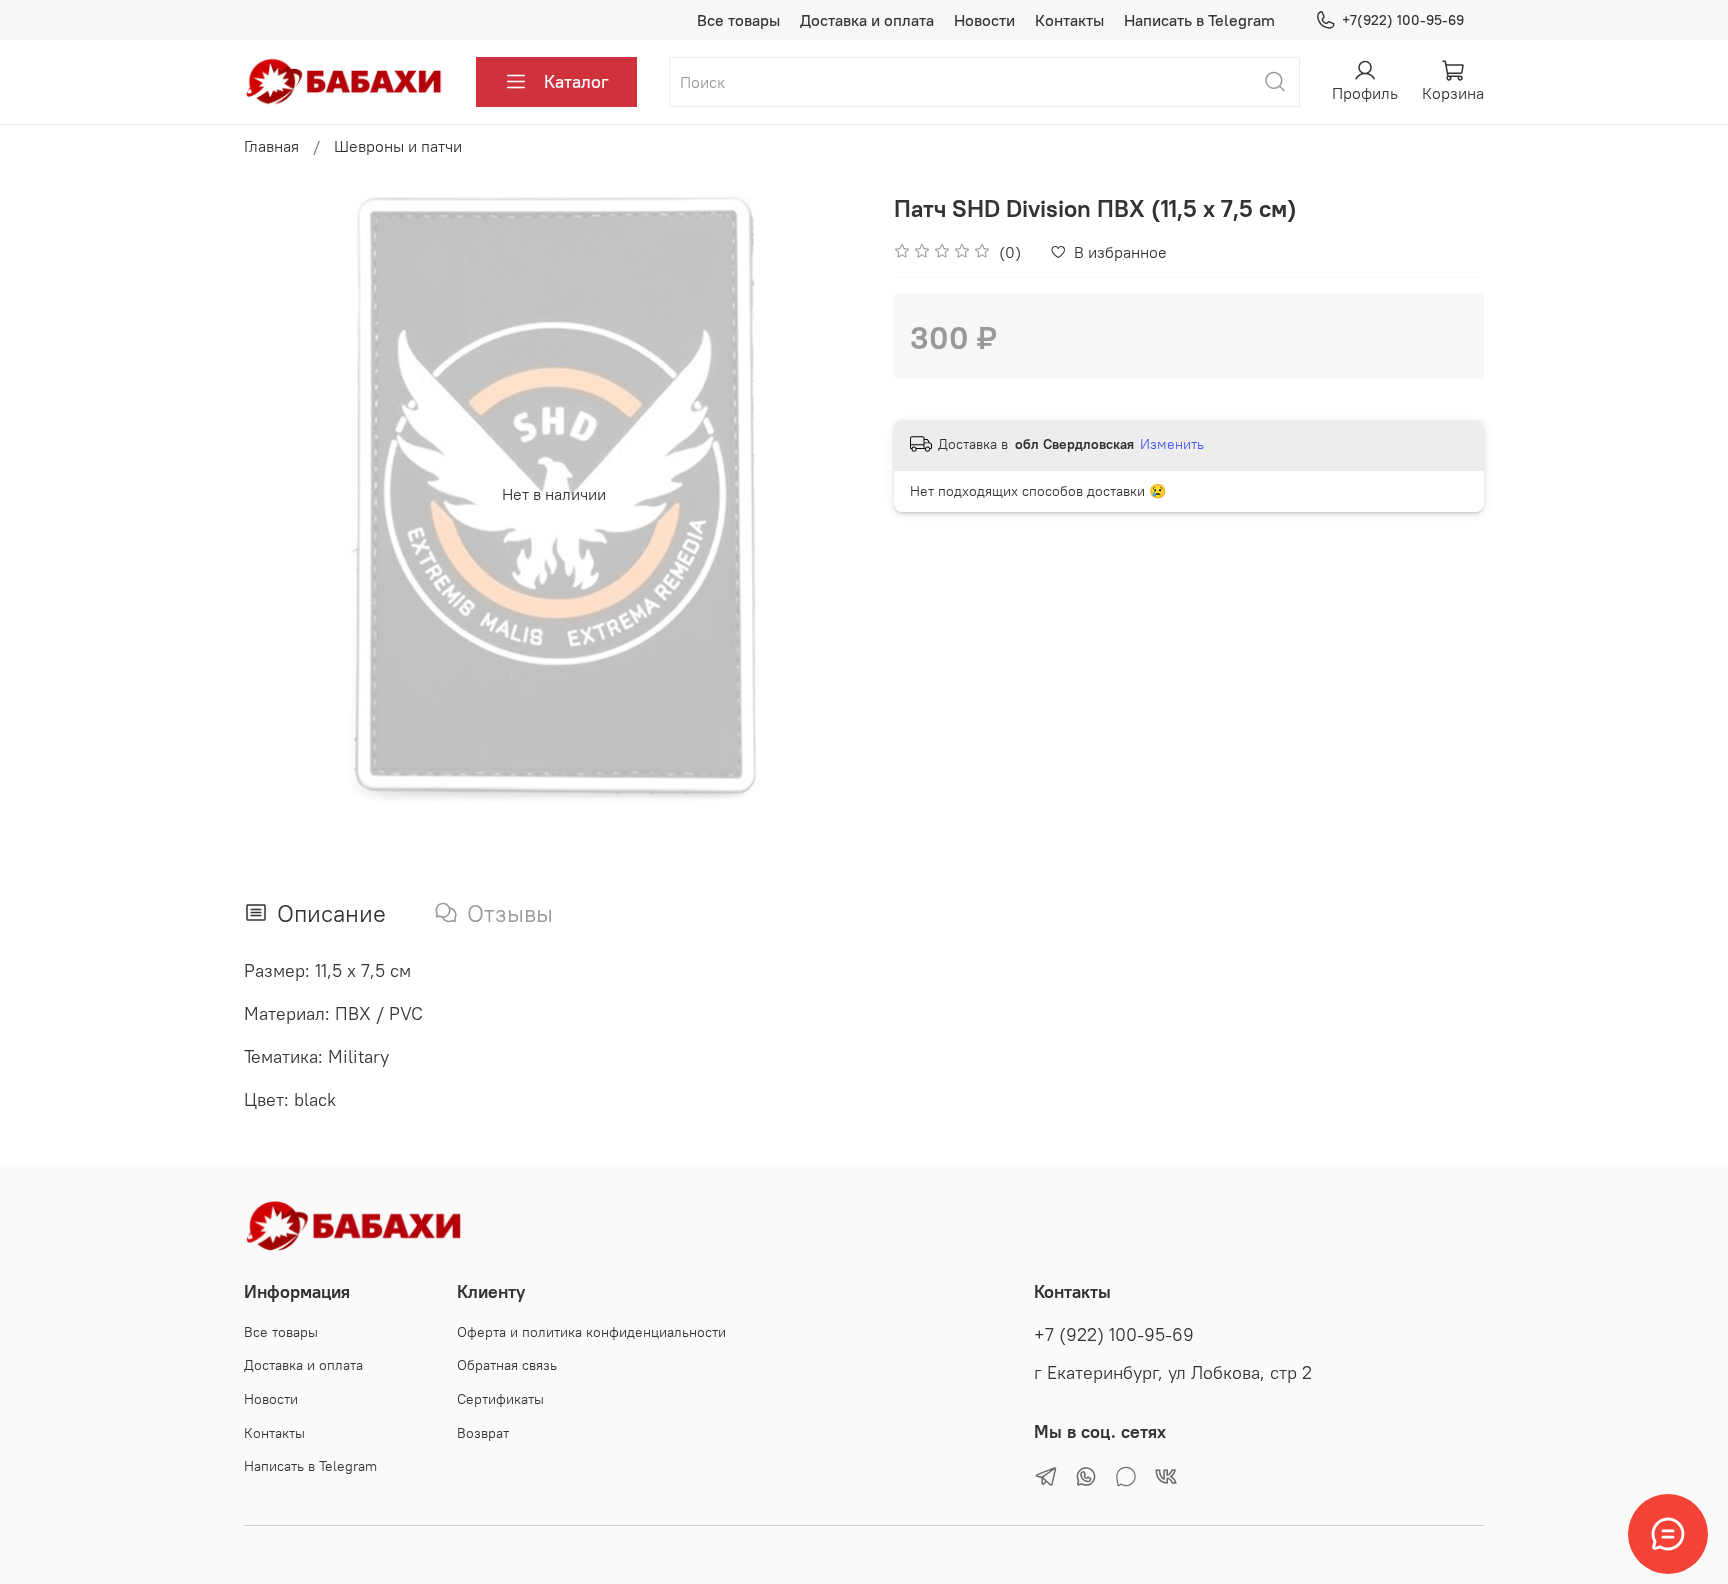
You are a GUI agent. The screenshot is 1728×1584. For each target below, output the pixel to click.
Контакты (1069, 20)
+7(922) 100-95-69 (1403, 20)
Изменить (1172, 444)
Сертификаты (500, 1399)
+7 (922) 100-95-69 (1114, 1335)
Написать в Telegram (1199, 20)
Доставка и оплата (867, 20)
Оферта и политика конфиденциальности (591, 1332)
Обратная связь (507, 1365)
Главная (271, 146)
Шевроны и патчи (398, 146)
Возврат (483, 1433)
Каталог (576, 81)
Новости (984, 20)
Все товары (738, 20)
